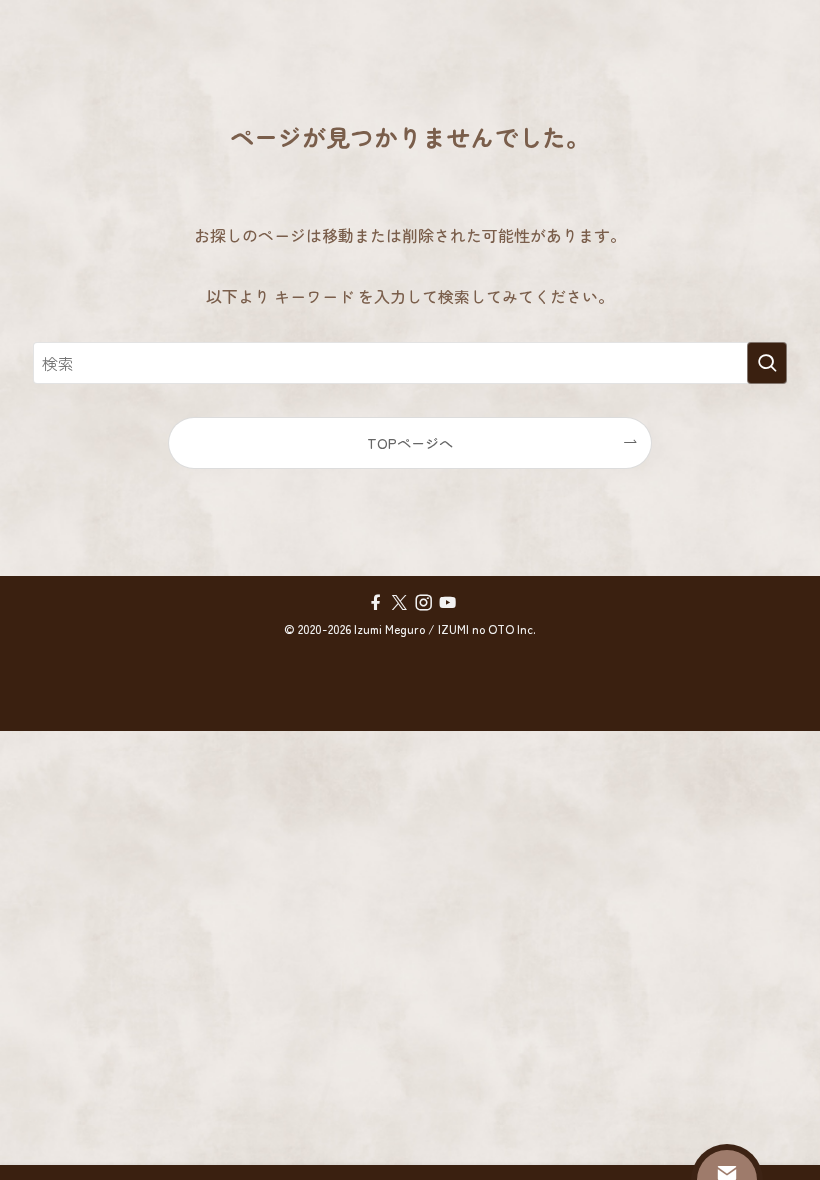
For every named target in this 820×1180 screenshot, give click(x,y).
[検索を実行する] (767, 363)
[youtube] (446, 602)
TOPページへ (410, 442)
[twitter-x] (398, 602)
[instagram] (422, 602)
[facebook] (374, 602)
